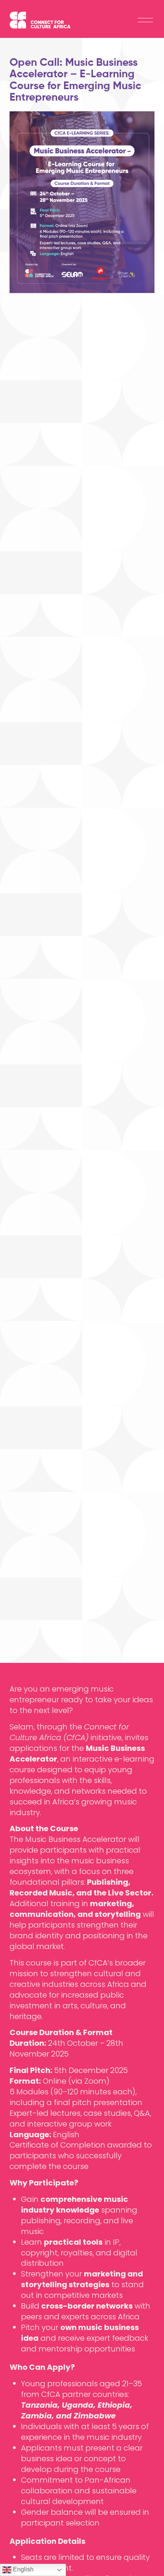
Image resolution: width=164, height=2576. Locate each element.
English (23, 2569)
